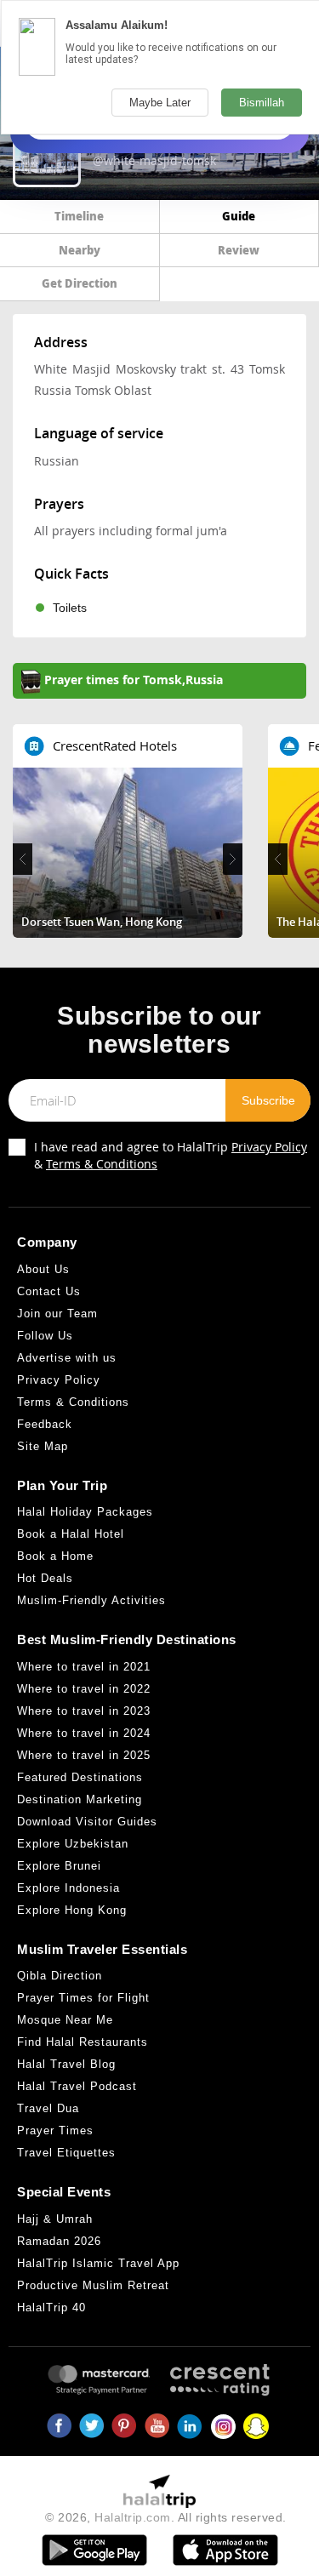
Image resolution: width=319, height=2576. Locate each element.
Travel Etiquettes (66, 2153)
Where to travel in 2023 (84, 1711)
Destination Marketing (80, 1799)
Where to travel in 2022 (84, 1689)
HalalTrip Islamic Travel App (98, 2263)
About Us (43, 1269)
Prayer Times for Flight (83, 1998)
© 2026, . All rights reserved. (166, 2517)
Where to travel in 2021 (84, 1667)
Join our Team (57, 1314)
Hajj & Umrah (55, 2219)
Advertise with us (67, 1358)
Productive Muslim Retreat (93, 2285)
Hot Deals (45, 1578)
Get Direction (80, 283)
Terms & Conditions (102, 1164)
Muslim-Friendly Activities (91, 1600)
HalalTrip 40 (51, 2308)
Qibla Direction (60, 1976)
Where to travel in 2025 (84, 1755)
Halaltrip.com (133, 2517)
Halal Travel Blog (66, 2064)
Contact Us (49, 1291)
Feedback (45, 1424)
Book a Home (55, 1556)
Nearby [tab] (80, 250)
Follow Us (45, 1336)
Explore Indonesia (68, 1888)
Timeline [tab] (79, 216)
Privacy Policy (269, 1147)
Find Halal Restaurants (83, 2042)
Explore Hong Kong (72, 1910)
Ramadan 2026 (59, 2241)
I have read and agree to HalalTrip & (171, 1155)
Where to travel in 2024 (84, 1733)
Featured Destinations (80, 1777)
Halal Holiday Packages (85, 1512)
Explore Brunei (59, 1866)
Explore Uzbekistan (73, 1844)
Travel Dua (48, 2108)
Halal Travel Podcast (77, 2086)
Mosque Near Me (65, 2020)
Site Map (43, 1446)
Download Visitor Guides (87, 1822)
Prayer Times (55, 2130)
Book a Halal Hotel (71, 1534)
